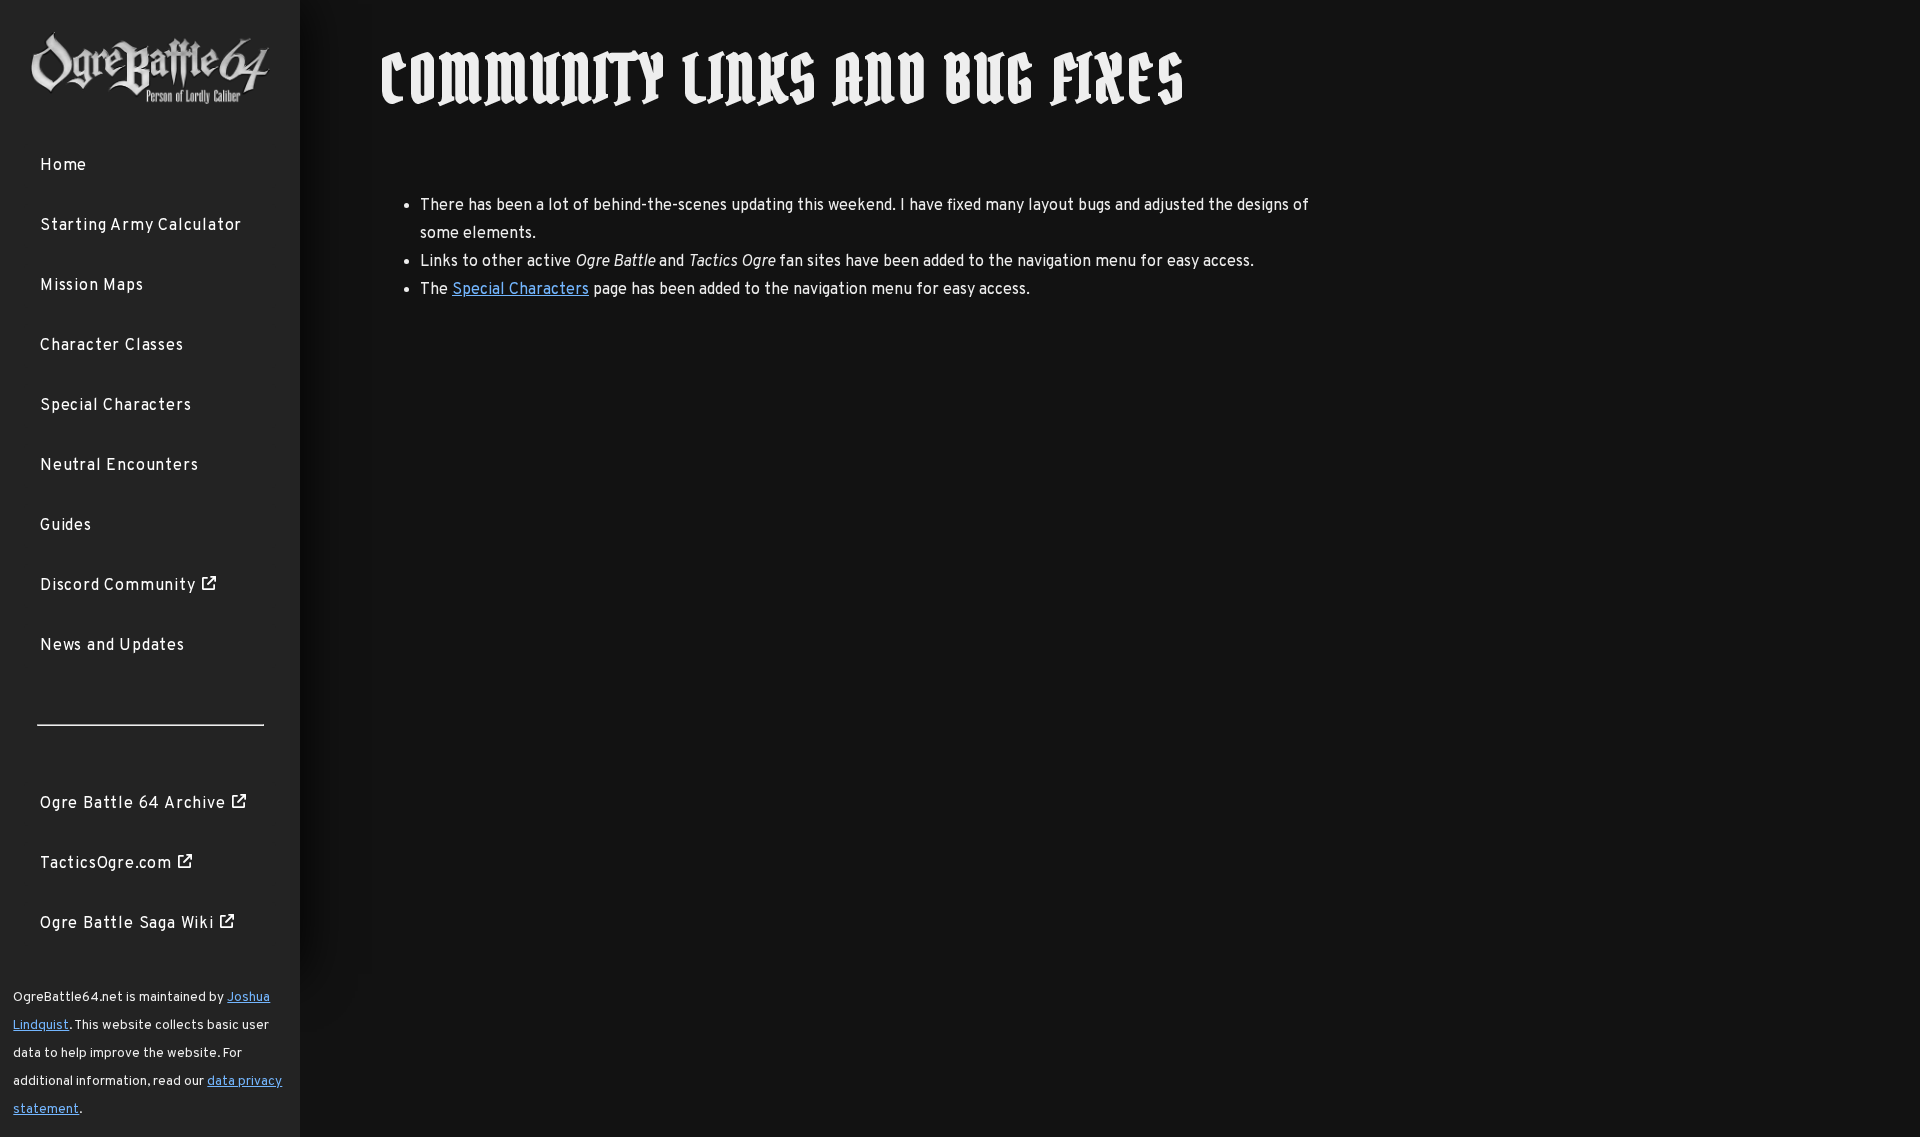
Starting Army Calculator (141, 226)
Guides (66, 526)
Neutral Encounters (119, 466)
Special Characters (115, 406)
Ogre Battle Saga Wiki (127, 924)
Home (63, 166)
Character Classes (112, 346)
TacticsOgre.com (106, 864)
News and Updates (112, 646)
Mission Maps (92, 286)
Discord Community (118, 586)
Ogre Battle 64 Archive (133, 804)
